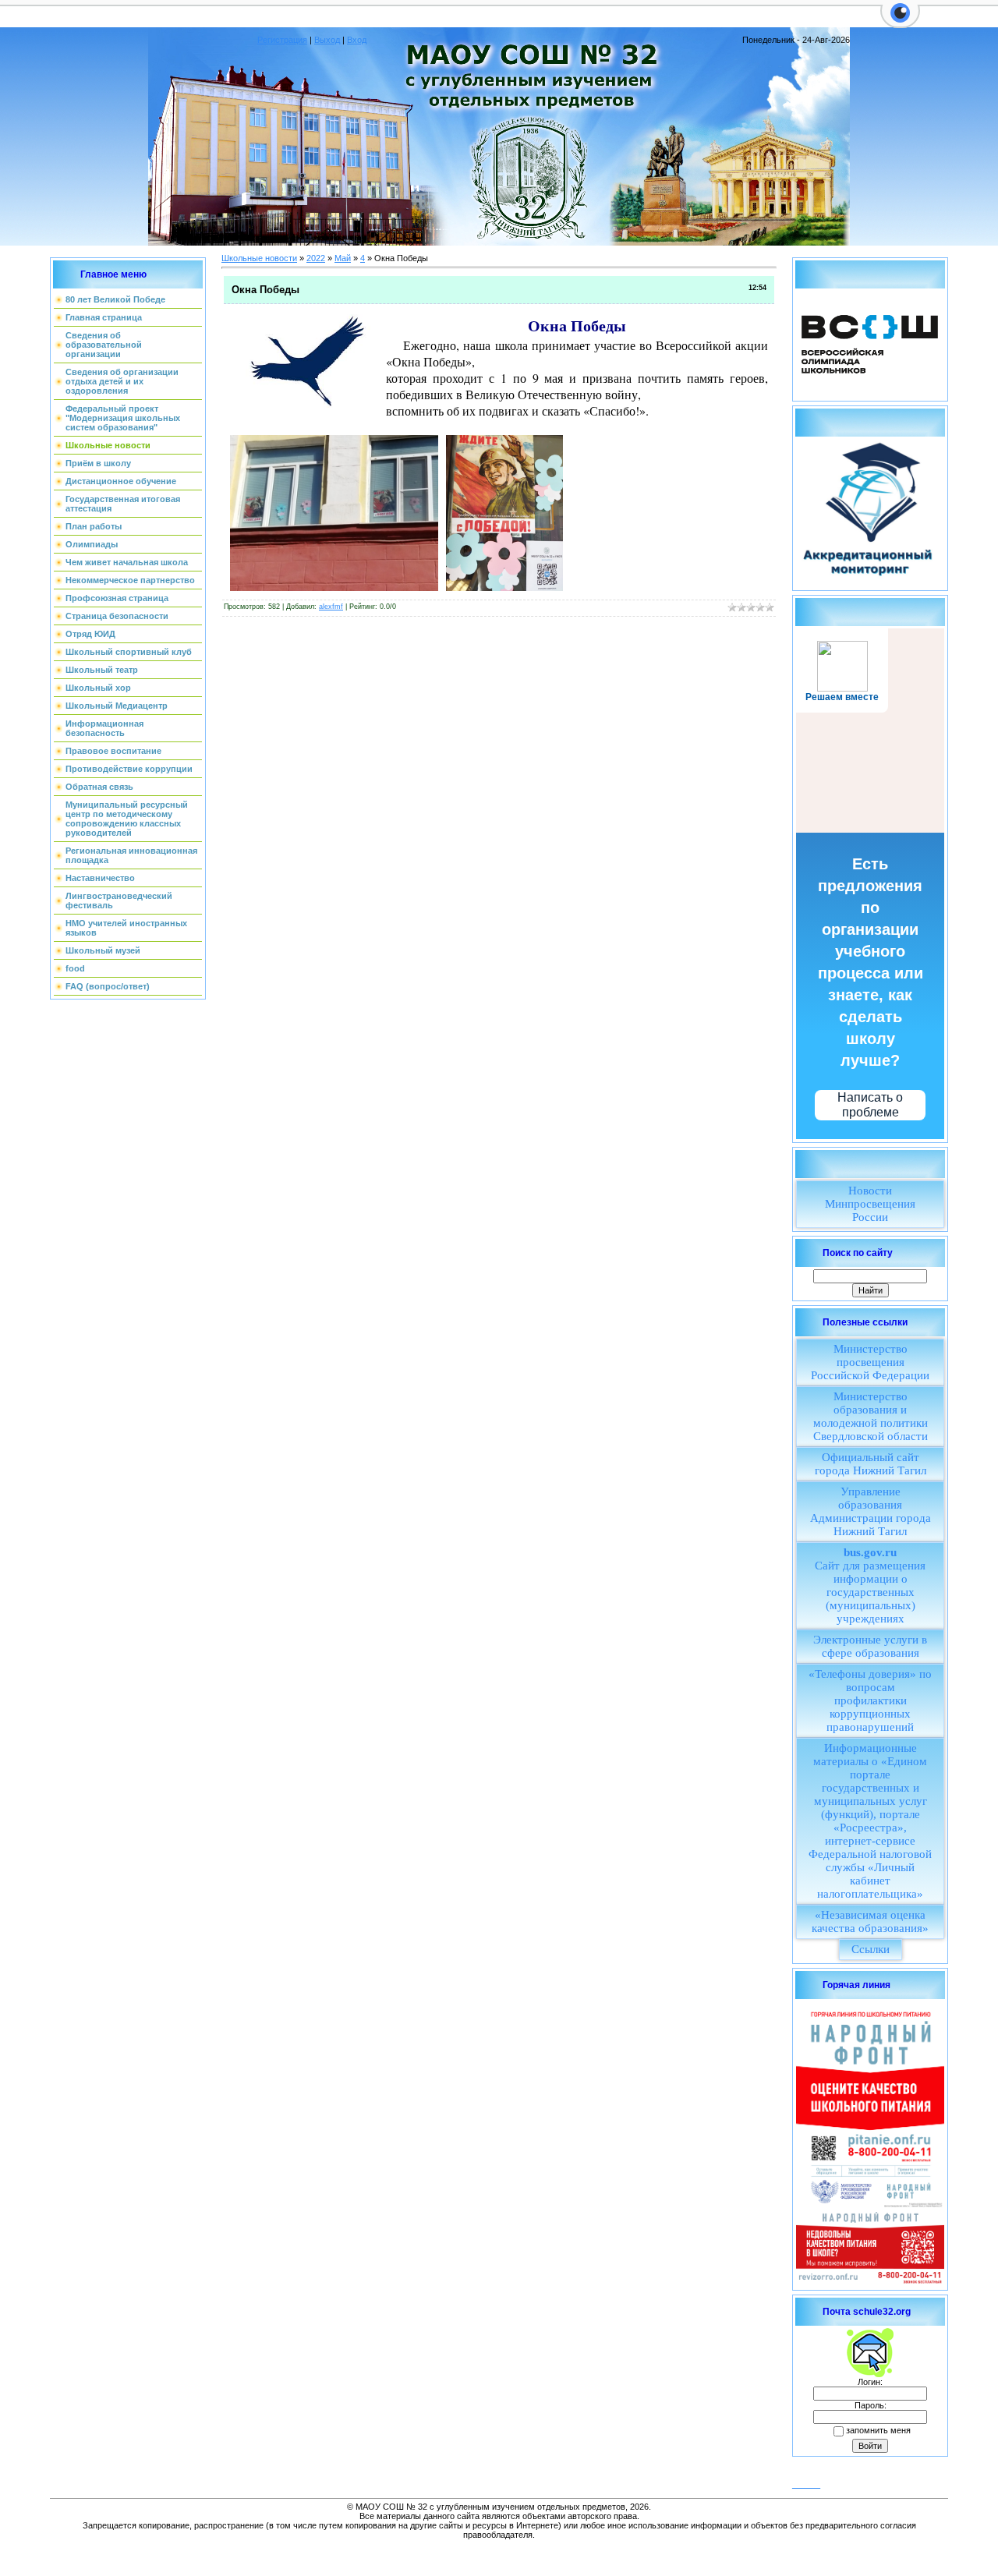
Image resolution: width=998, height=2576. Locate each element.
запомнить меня (878, 2430)
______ (806, 2484)
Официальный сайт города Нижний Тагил (871, 1464)
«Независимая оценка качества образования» (870, 1921)
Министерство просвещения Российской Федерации (870, 1362)
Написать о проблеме (870, 1105)
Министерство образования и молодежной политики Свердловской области (871, 1416)
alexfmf (331, 607)
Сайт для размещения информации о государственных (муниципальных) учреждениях (870, 1585)
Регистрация (282, 40)
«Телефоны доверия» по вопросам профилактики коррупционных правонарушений (870, 1700)
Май (343, 258)
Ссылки (871, 1949)
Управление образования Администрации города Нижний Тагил (871, 1511)
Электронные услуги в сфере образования (870, 1646)
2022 (316, 258)
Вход (357, 40)
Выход (327, 40)
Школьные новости (259, 258)
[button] (900, 22)
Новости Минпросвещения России (870, 1204)
